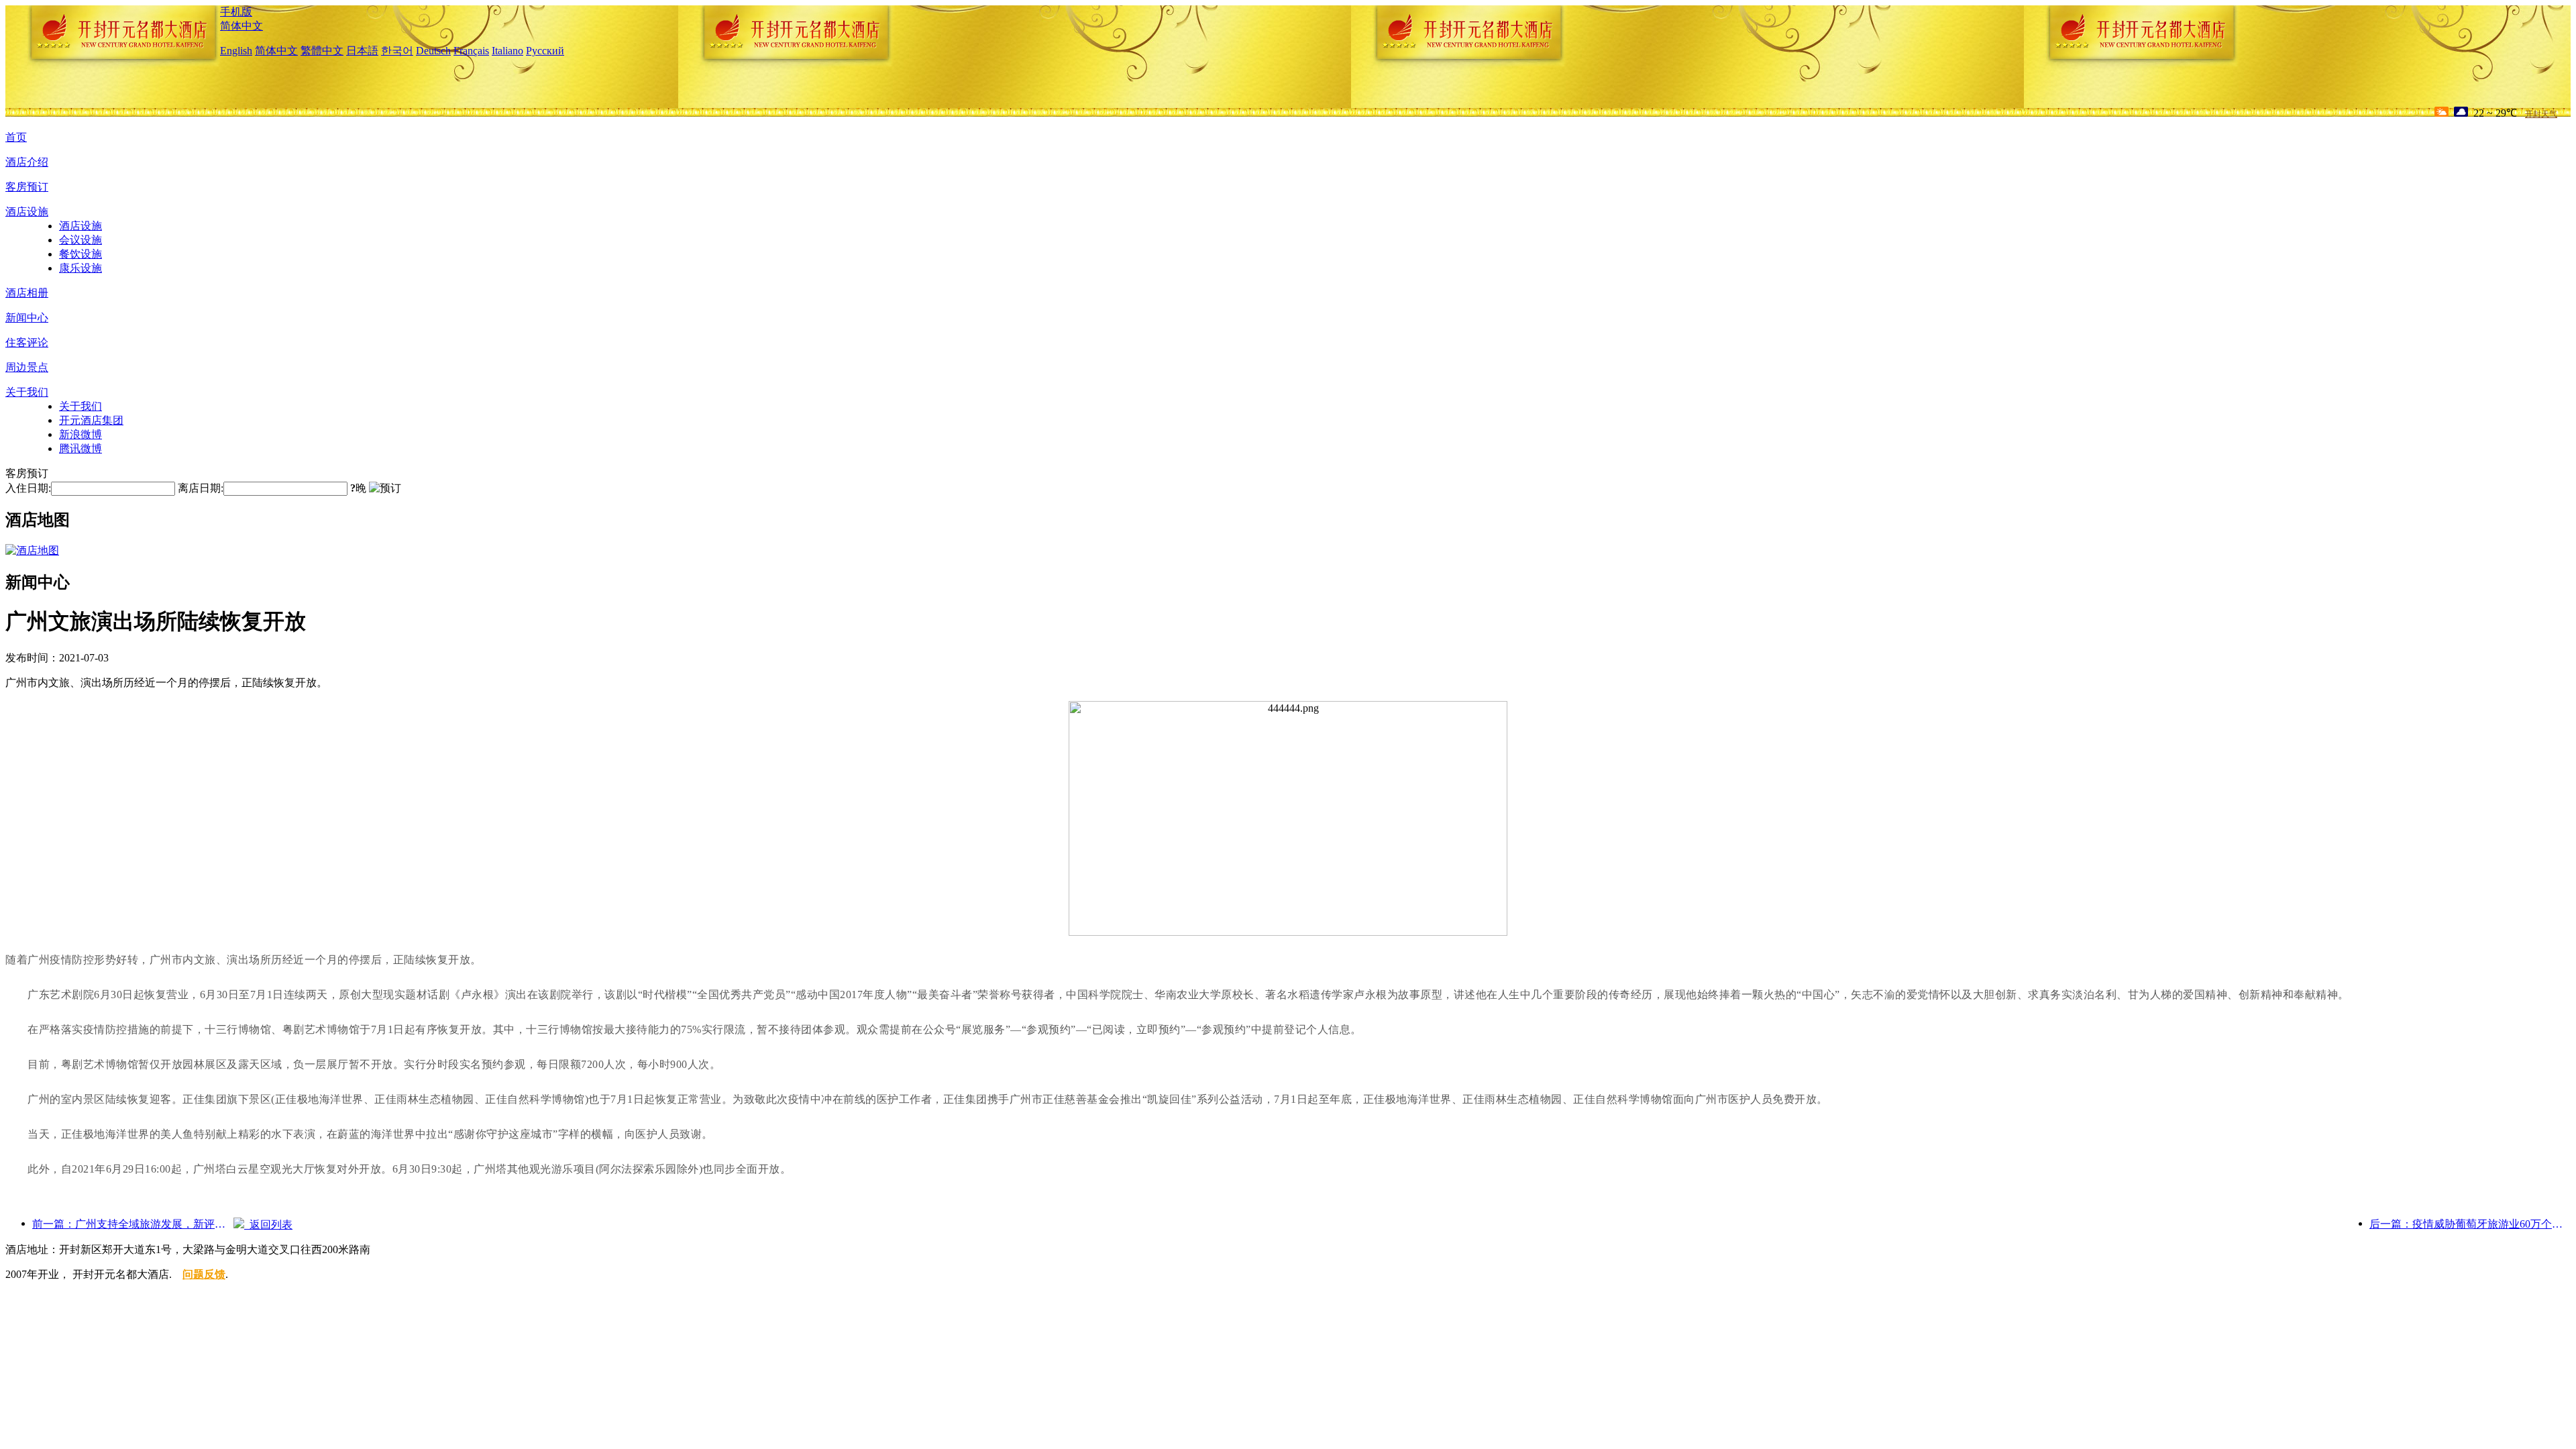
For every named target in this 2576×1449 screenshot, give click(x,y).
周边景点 (27, 367)
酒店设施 (27, 212)
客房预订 (27, 187)
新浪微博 (80, 434)
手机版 (236, 12)
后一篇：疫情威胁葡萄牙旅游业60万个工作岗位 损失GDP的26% (2470, 1224)
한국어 (397, 51)
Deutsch (433, 51)
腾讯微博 (80, 448)
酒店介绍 (27, 162)
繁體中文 (322, 51)
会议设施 (80, 240)
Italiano (507, 51)
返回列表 (268, 1225)
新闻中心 (27, 318)
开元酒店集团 (91, 420)
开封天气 (2541, 114)
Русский (545, 51)
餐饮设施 (80, 254)
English (236, 51)
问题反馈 (204, 1274)
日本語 (362, 51)
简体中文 (241, 26)
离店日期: (201, 488)
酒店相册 (27, 293)
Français (471, 51)
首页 (16, 137)
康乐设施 (80, 268)
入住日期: (28, 488)
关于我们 (27, 392)
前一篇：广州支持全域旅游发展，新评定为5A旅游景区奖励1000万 (133, 1224)
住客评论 (27, 342)
